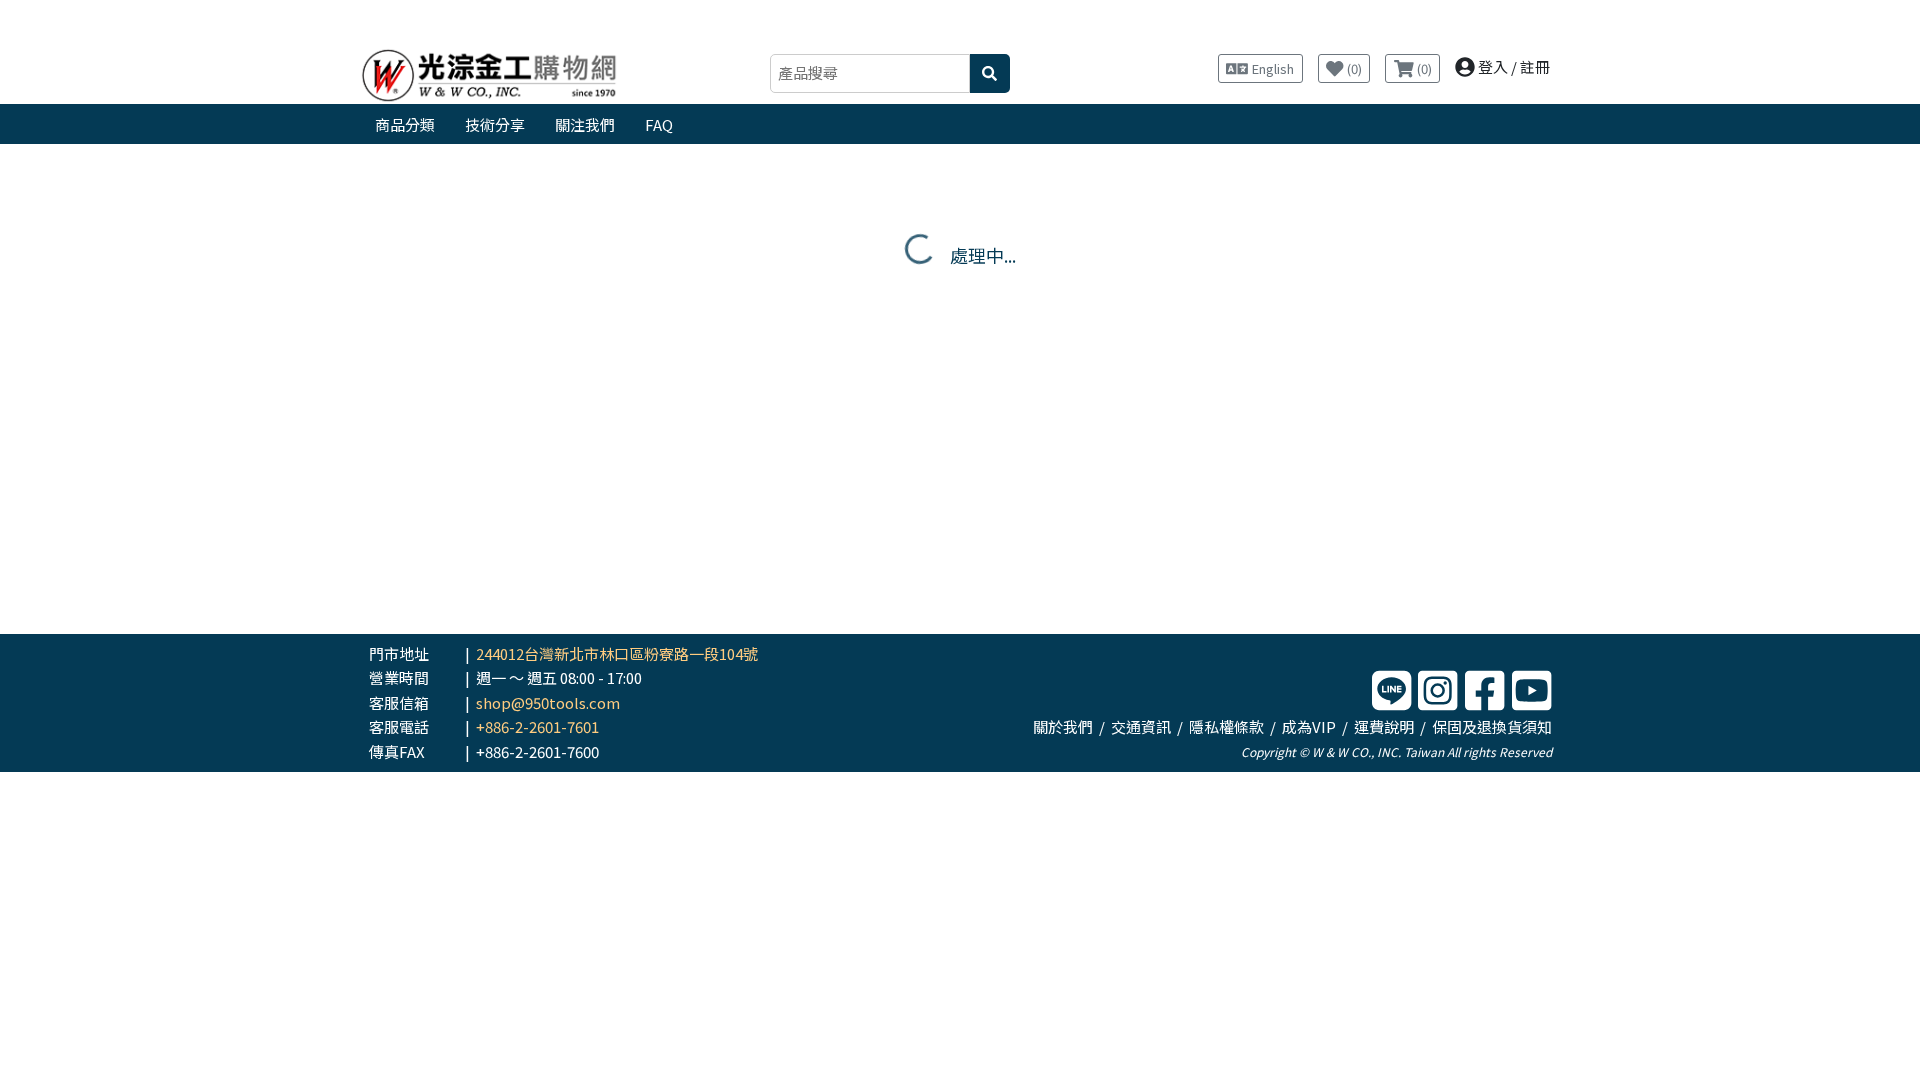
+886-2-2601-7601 (537, 726)
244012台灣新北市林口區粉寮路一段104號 (617, 653)
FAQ (659, 124)
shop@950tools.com (548, 702)
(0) (1353, 68)
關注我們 (585, 124)
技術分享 (495, 124)
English (1272, 68)
